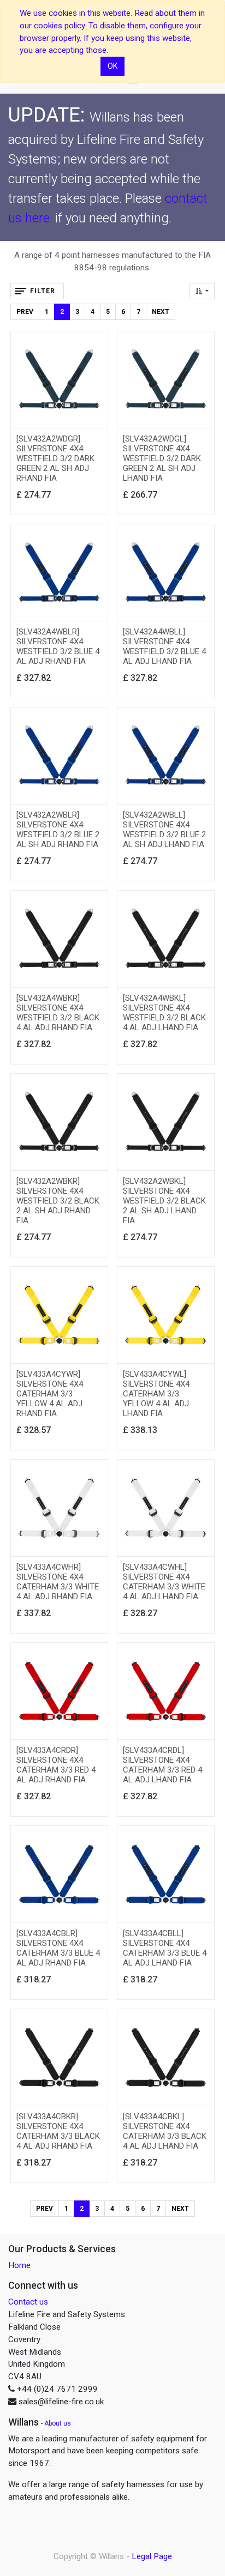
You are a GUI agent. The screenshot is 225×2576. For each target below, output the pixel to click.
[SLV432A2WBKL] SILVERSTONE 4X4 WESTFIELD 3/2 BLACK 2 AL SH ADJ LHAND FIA (164, 1201)
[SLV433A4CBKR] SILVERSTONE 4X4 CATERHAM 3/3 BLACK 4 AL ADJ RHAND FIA (58, 2131)
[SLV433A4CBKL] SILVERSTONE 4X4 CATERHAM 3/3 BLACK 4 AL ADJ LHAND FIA (165, 2131)
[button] (202, 291)
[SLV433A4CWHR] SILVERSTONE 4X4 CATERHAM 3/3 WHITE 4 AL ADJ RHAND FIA (58, 1582)
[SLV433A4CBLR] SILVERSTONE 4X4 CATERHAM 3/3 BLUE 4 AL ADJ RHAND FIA (58, 1948)
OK (112, 66)
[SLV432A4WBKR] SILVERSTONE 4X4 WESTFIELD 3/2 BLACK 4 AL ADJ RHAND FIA (58, 1013)
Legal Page (152, 2556)
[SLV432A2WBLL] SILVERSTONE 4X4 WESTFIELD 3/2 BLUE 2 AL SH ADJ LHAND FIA (164, 830)
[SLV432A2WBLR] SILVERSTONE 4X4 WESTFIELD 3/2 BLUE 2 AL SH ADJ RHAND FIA (58, 830)
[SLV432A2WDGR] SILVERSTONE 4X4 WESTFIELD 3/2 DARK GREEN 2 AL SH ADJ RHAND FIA (55, 458)
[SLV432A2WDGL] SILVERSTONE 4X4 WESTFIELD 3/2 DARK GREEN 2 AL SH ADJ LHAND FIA (162, 458)
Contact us (28, 2302)
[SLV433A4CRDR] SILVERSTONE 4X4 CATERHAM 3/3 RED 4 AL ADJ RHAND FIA (56, 1765)
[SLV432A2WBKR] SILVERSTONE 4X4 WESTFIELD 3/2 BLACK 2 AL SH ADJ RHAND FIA (58, 1201)
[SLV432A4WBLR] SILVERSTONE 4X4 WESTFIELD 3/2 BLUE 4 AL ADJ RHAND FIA (58, 646)
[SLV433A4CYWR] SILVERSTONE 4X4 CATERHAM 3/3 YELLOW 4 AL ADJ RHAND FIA (50, 1394)
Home (19, 2265)
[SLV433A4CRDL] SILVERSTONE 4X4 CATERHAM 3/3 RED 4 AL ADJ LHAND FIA (162, 1765)
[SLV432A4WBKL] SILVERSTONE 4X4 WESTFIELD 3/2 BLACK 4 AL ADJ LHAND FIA (164, 1013)
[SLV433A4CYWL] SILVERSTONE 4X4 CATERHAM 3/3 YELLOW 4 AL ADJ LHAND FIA (156, 1394)
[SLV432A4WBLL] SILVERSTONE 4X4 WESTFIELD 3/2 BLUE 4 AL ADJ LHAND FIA (164, 646)
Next (161, 312)
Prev (25, 312)
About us (58, 2423)
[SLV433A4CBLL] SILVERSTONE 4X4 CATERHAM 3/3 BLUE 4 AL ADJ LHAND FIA (165, 1948)
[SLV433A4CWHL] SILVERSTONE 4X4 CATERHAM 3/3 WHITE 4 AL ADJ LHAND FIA (164, 1582)
